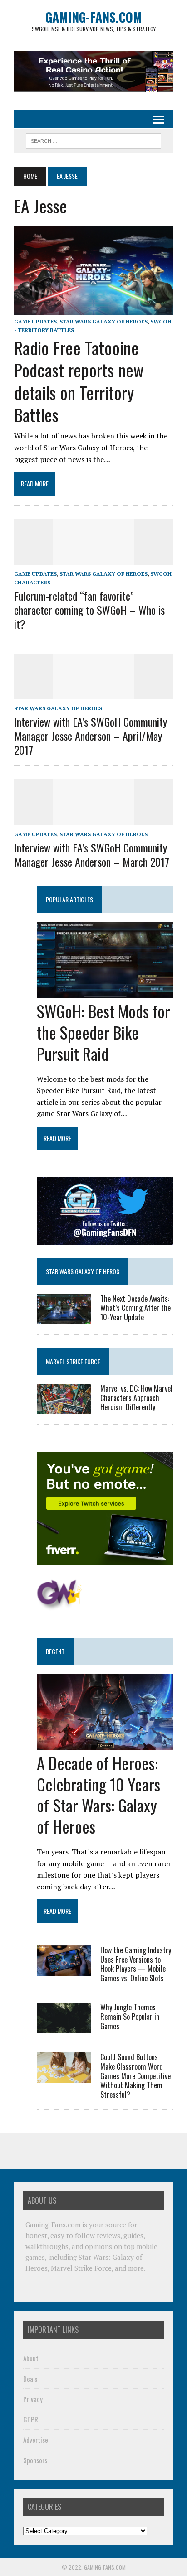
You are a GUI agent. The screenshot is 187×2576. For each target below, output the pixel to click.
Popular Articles (69, 899)
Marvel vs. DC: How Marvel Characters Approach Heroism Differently (136, 1398)
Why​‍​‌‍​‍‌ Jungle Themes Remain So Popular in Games (130, 2017)
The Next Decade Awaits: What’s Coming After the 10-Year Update (135, 1308)
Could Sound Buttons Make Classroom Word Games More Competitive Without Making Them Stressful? (135, 2076)
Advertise (36, 2440)
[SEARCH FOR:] (93, 140)
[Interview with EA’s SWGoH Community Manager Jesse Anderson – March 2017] (93, 819)
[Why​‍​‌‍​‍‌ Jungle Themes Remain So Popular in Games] (64, 2027)
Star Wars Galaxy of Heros (83, 1271)
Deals (30, 2379)
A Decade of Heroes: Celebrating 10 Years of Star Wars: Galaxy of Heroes (98, 1794)
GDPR (31, 2419)
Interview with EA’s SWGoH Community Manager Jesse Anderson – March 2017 (92, 855)
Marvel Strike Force (73, 1361)
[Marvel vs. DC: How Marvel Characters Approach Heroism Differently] (64, 1408)
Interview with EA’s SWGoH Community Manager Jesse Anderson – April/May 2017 (91, 736)
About (31, 2358)
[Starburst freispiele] (59, 1605)
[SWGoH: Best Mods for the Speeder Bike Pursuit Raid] (105, 992)
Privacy (33, 2399)
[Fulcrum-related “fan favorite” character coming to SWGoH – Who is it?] (93, 559)
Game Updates (35, 321)
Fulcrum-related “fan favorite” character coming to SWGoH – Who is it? (89, 610)
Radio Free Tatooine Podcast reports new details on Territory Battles (79, 381)
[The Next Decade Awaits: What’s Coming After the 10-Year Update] (64, 1318)
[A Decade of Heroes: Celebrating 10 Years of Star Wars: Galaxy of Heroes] (105, 1744)
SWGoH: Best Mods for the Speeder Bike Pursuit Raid (103, 1032)
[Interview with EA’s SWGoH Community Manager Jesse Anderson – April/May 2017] (93, 693)
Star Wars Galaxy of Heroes (103, 321)
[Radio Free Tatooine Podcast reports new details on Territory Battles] (93, 308)
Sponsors (35, 2460)
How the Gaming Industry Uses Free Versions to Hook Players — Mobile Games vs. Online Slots (136, 1964)
